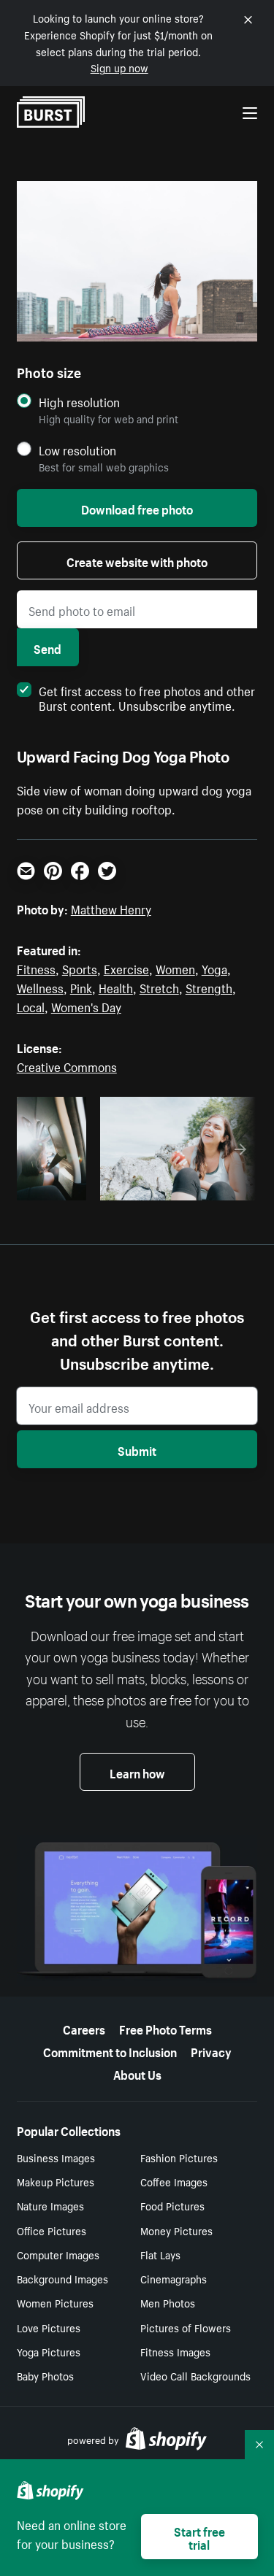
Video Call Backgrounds (195, 2375)
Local (31, 1006)
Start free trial (199, 2537)
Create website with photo (137, 560)
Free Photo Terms (165, 2028)
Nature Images (50, 2205)
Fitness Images (175, 2351)
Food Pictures (172, 2205)
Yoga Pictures (49, 2351)
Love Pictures (49, 2327)
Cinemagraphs (174, 2278)
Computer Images (58, 2254)
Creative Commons (67, 1065)
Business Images (56, 2157)
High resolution (79, 402)
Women (175, 968)
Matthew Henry (111, 908)
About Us (137, 2073)
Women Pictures (55, 2302)
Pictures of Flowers (186, 2327)
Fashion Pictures (179, 2157)
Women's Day (86, 1006)
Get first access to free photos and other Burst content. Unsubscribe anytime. (147, 697)
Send (47, 647)
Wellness (40, 987)
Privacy (211, 2051)
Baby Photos (45, 2375)
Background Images (62, 2278)
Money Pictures (176, 2230)
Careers (84, 2028)
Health (116, 987)
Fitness (36, 968)
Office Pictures (52, 2230)
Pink (81, 987)
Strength (209, 987)
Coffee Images (174, 2181)
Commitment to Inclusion (110, 2051)
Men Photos (168, 2302)
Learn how (137, 1772)
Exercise (126, 968)
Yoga (214, 968)
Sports (80, 968)
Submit (137, 1449)
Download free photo (137, 508)
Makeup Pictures (56, 2181)
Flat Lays (160, 2254)
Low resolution (77, 450)
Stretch (159, 987)
